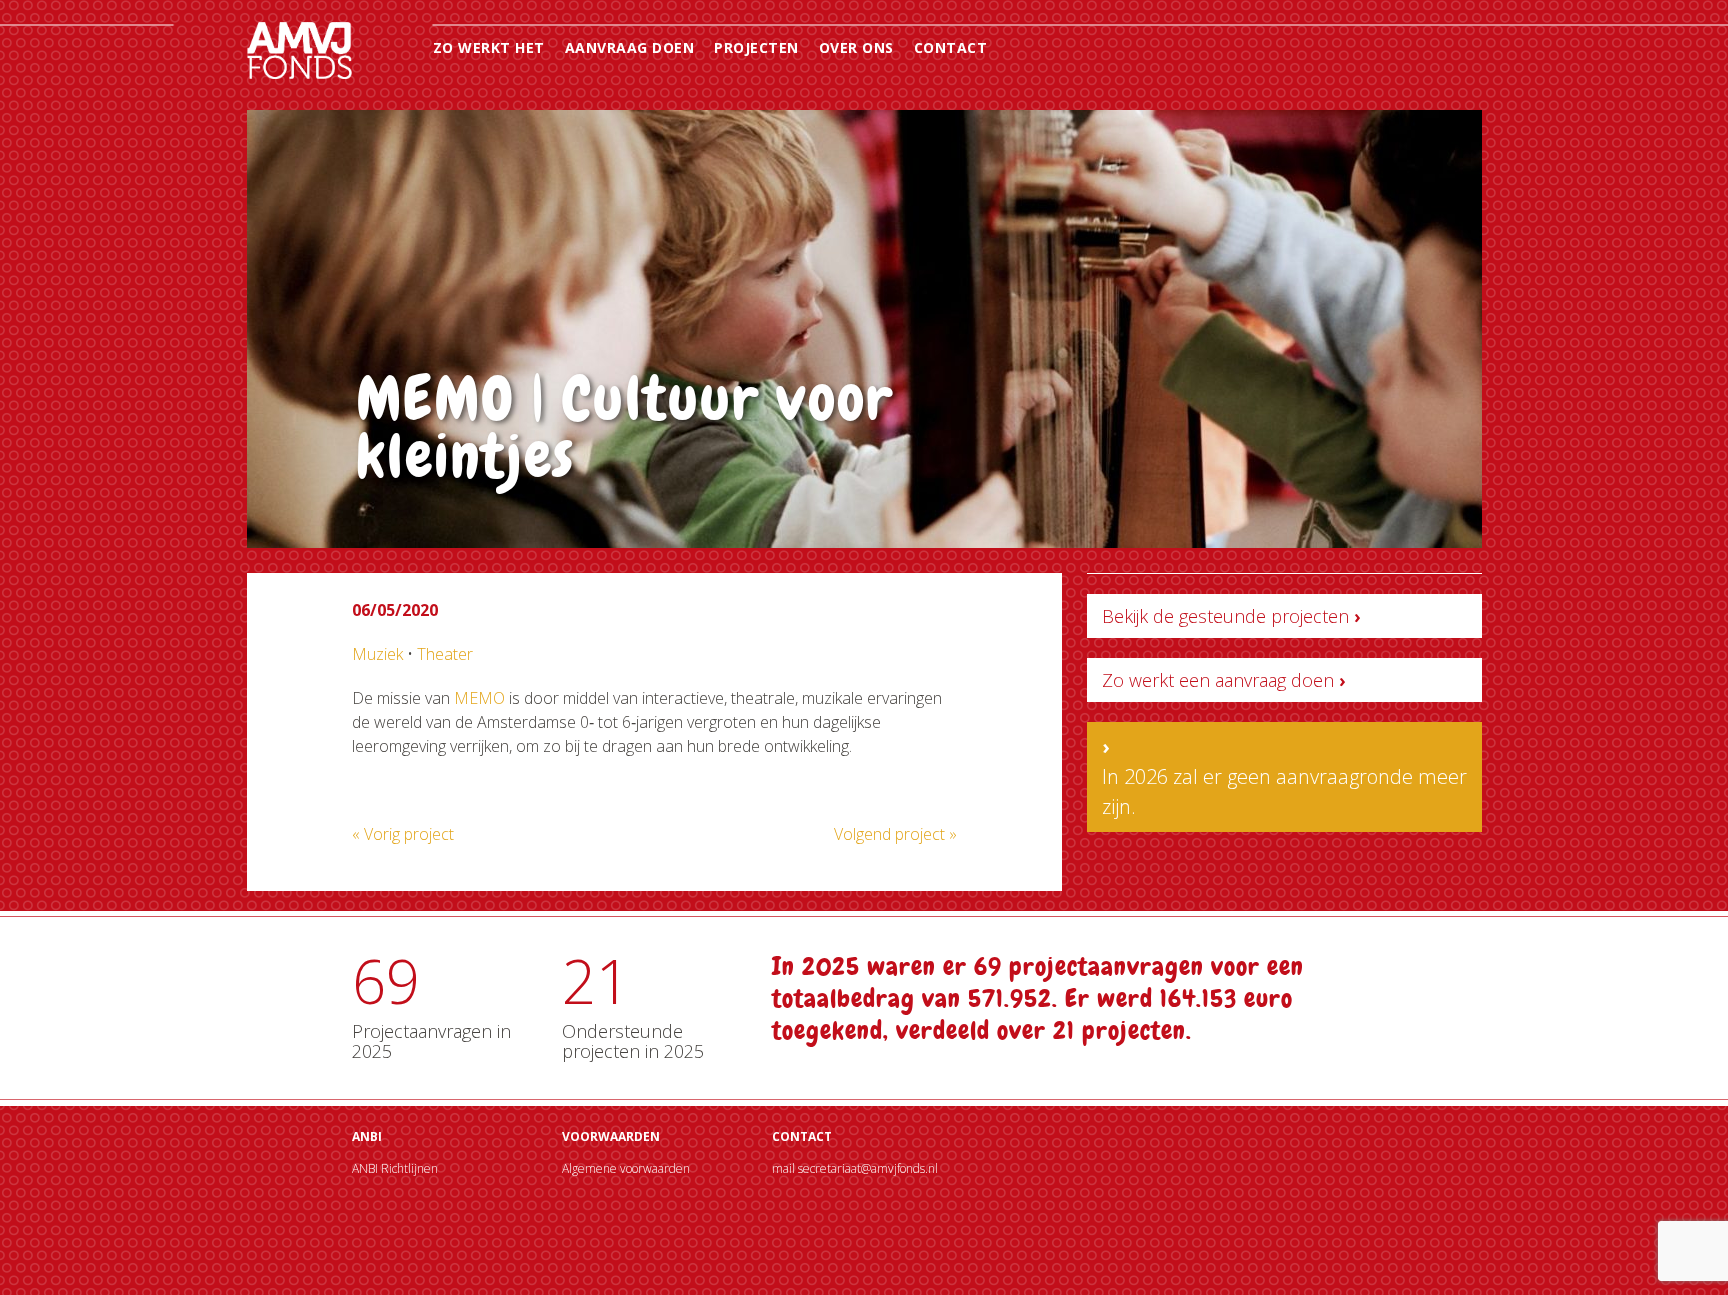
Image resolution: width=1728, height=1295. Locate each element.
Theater (445, 654)
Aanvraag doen (630, 47)
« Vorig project (403, 834)
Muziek (377, 654)
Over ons (856, 47)
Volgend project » (895, 834)
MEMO (479, 698)
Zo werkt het (489, 47)
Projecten (756, 47)
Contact (951, 47)
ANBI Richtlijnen (395, 1168)
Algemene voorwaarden (626, 1168)
